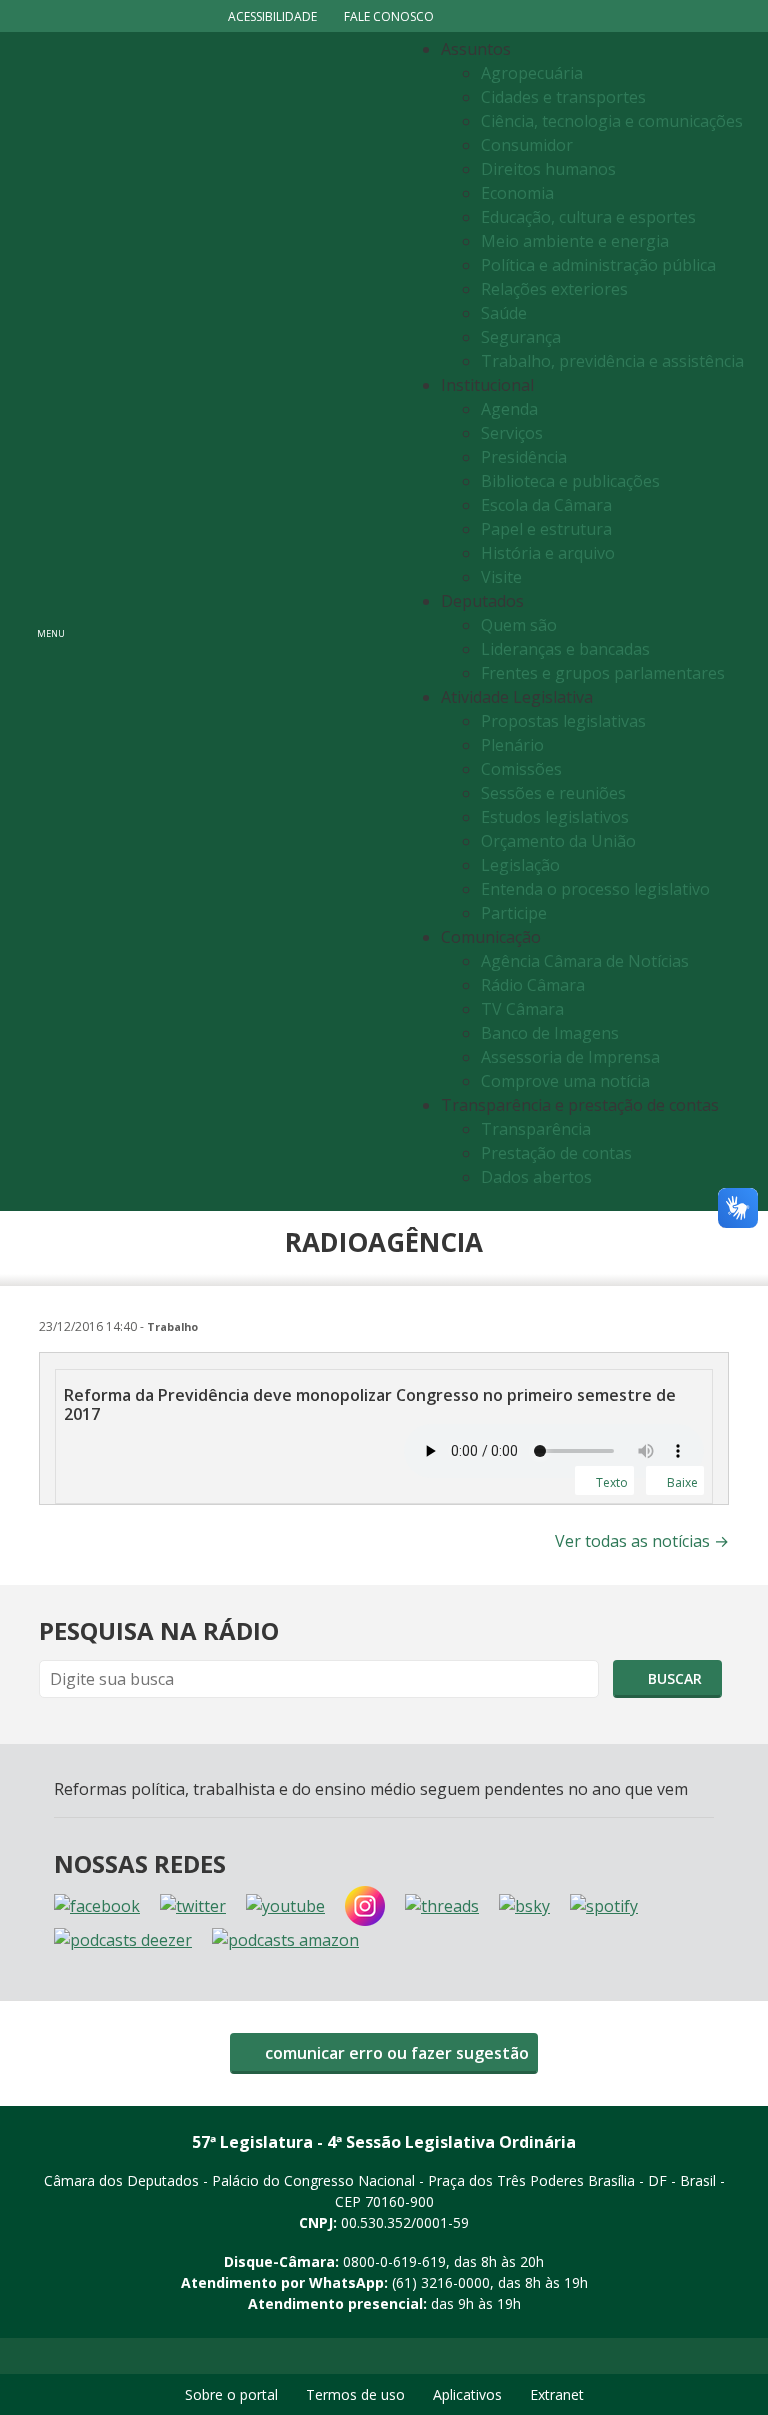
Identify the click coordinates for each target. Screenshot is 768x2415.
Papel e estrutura (546, 529)
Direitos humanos (548, 169)
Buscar (673, 1678)
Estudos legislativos (555, 817)
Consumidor (527, 145)
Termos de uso (355, 2394)
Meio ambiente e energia (575, 241)
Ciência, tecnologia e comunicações (612, 121)
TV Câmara (522, 1009)
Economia (517, 193)
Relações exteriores (554, 289)
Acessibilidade (272, 16)
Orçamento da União (558, 841)
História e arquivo (548, 553)
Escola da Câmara (546, 505)
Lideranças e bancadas (565, 649)
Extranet (557, 2394)
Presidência (524, 457)
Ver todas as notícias (642, 1541)
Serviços (512, 433)
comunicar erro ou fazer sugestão (395, 2053)
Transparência (536, 1129)
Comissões (521, 769)
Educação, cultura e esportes (588, 217)
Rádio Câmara (533, 985)
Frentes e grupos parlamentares (603, 673)
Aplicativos (467, 2394)
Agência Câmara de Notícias (585, 961)
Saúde (504, 313)
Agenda (509, 409)
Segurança (521, 337)
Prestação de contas (556, 1153)
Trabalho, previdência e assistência (612, 361)
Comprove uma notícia (565, 1081)
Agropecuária (532, 73)
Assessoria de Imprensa (570, 1057)
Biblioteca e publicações (570, 481)
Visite (501, 577)
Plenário (512, 745)
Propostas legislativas (563, 721)
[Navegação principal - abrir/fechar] (51, 621)
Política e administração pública (598, 265)
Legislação (520, 865)
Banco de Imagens (550, 1033)
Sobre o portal (231, 2394)
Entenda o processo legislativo (595, 889)
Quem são (519, 625)
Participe (514, 913)
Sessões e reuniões (553, 793)
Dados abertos (536, 1177)
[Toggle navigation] (239, 621)
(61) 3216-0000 (441, 2282)
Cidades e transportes (563, 97)
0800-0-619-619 (394, 2261)
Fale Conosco (389, 16)
